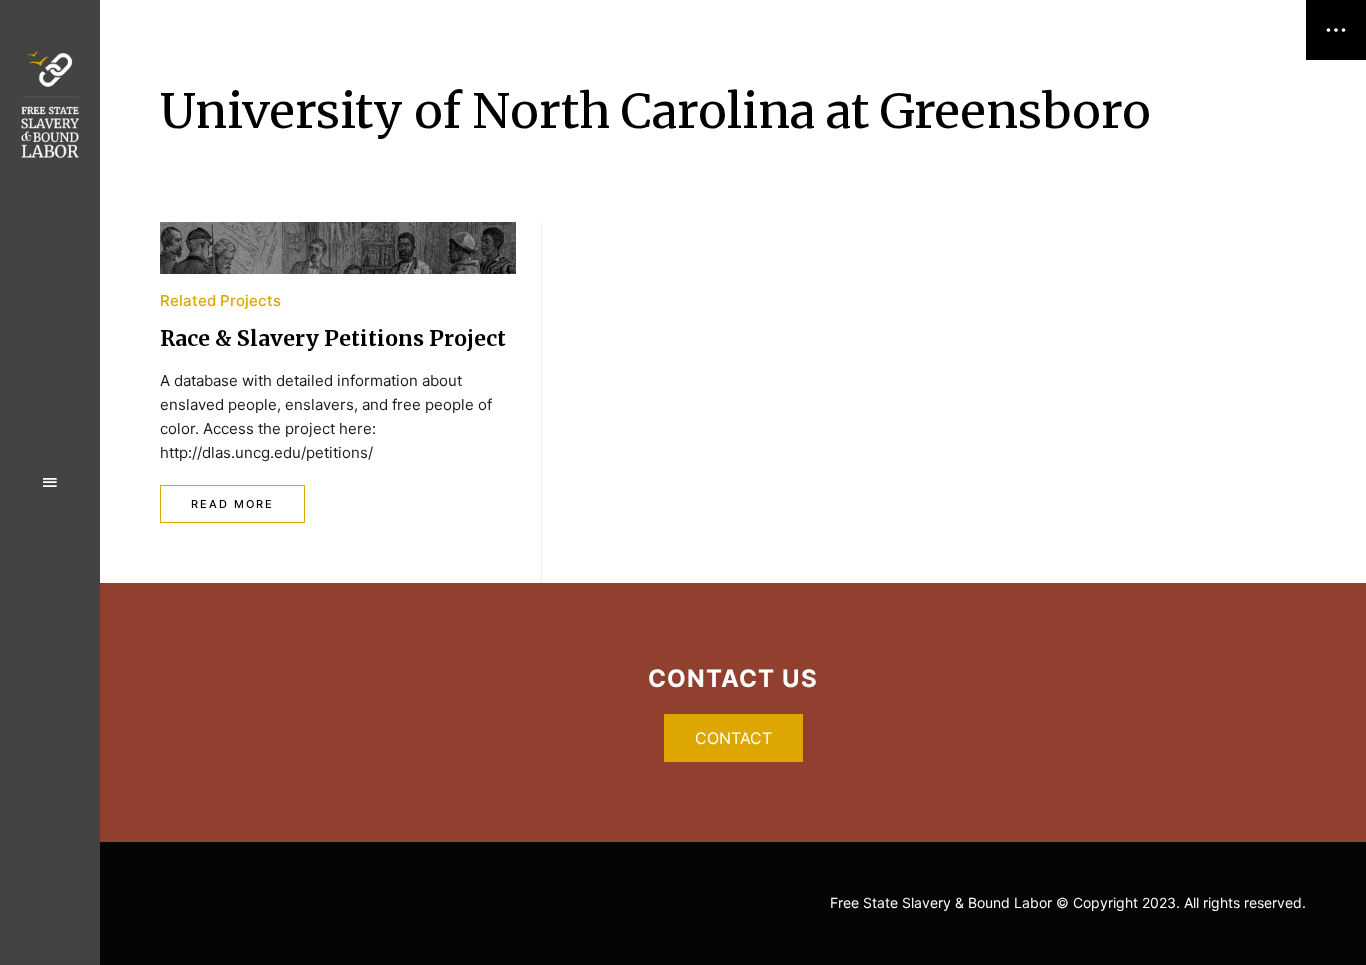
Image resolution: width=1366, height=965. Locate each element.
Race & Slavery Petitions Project (333, 338)
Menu (50, 483)
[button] (733, 738)
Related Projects (220, 300)
